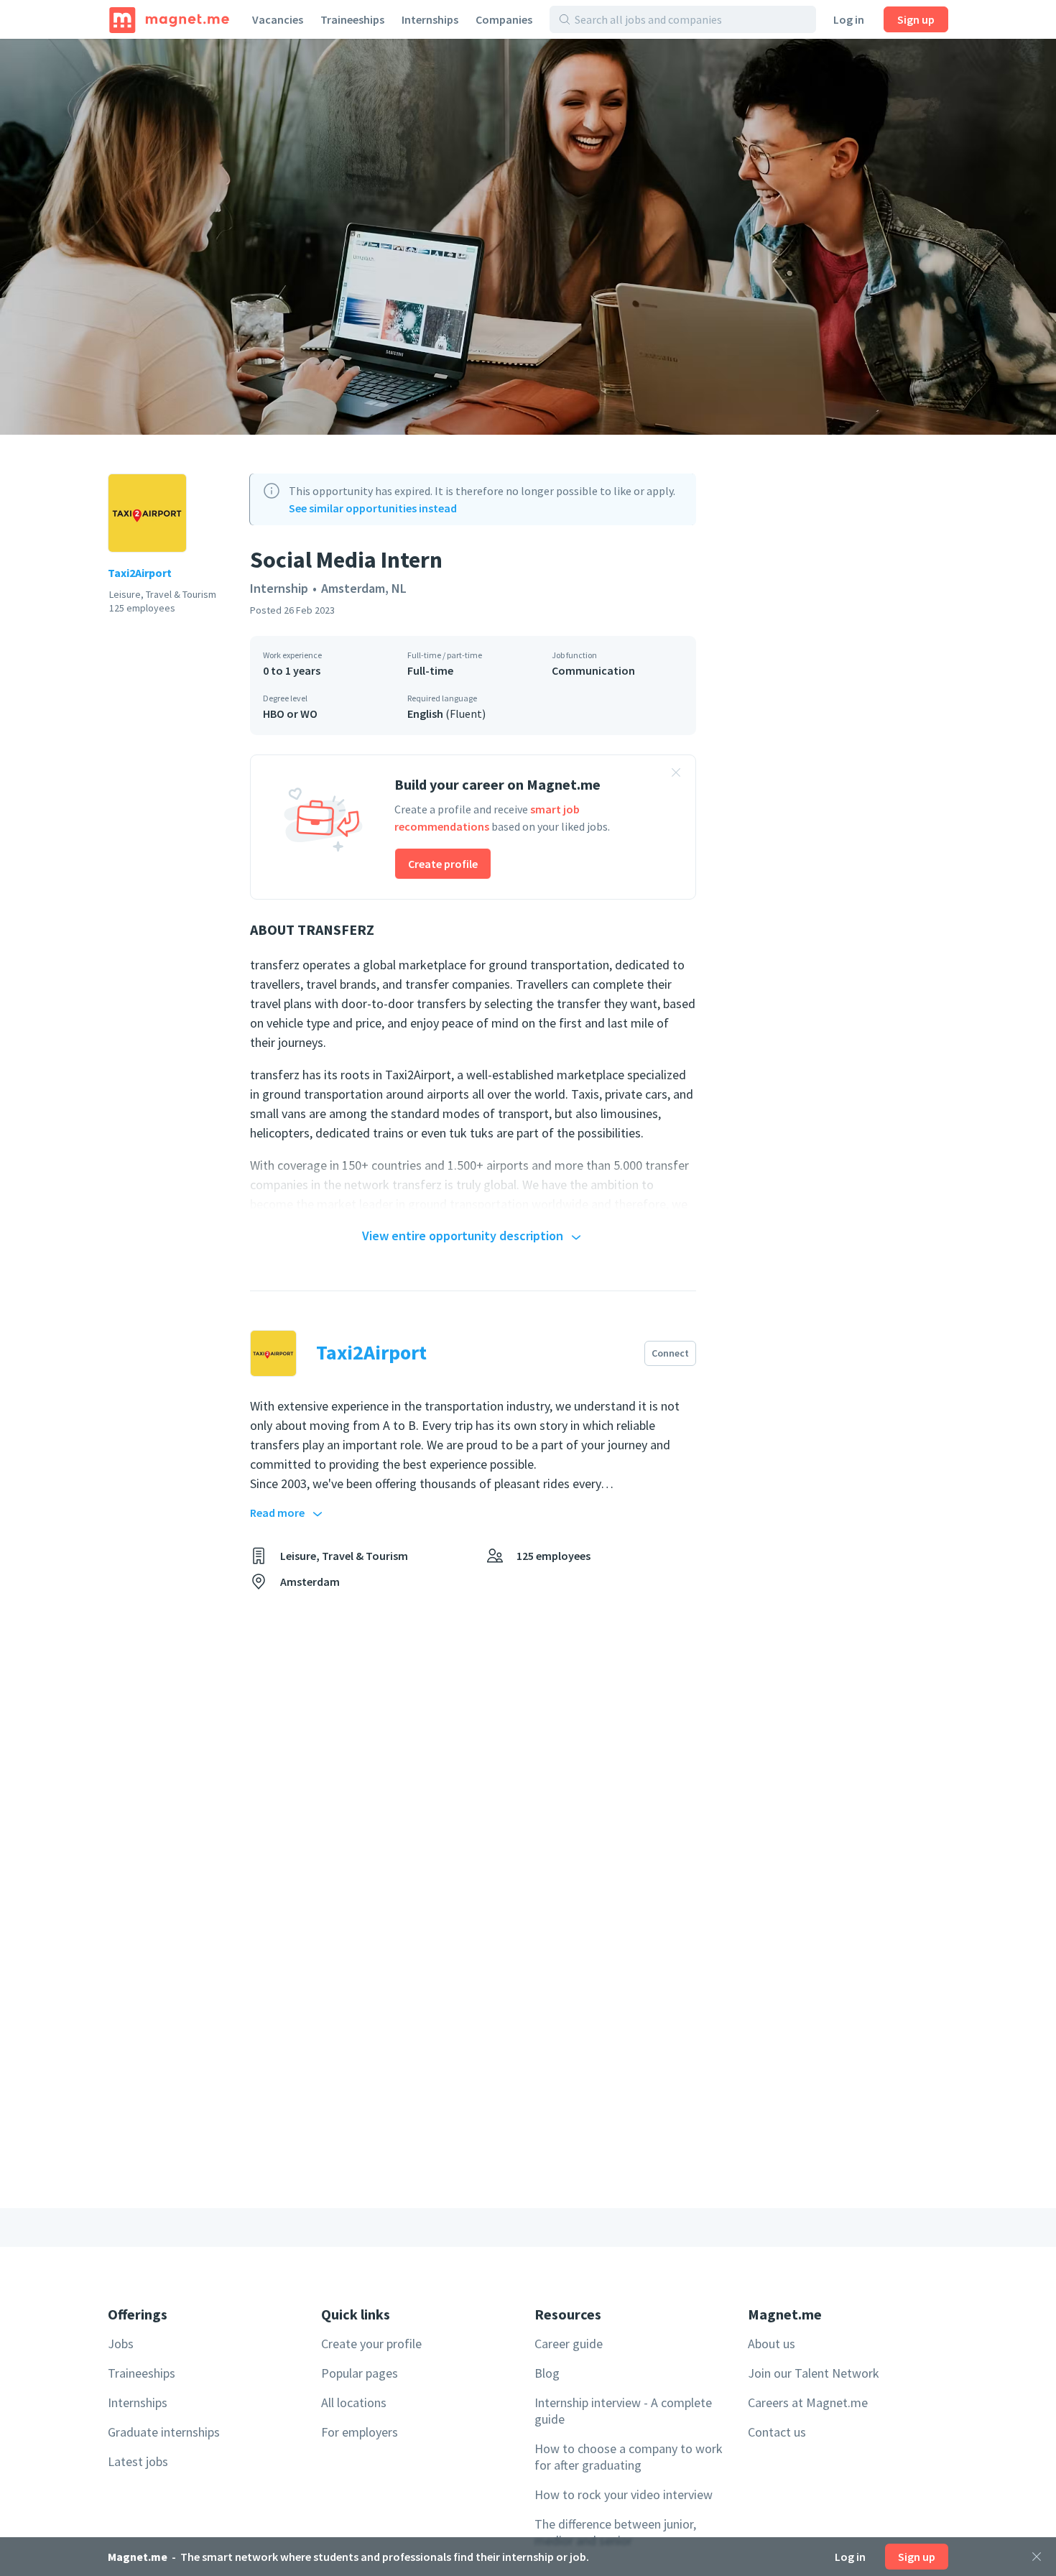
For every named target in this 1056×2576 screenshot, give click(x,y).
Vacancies (278, 19)
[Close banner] (676, 775)
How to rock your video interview (624, 2494)
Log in (849, 19)
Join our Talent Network (814, 2373)
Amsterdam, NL (364, 588)
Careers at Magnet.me (808, 2402)
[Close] (1037, 2557)
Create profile (443, 864)
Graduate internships (164, 2432)
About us (772, 2344)
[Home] (169, 19)
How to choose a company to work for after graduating (629, 2457)
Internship (279, 588)
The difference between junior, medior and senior (615, 2532)
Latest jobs (138, 2461)
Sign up (916, 19)
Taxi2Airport (140, 573)
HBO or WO (290, 714)
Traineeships (352, 19)
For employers (360, 2432)
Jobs (121, 2344)
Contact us (777, 2432)
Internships (430, 19)
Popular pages (360, 2373)
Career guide (569, 2344)
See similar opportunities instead (373, 508)
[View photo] (528, 237)
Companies (504, 19)
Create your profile (371, 2344)
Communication (593, 670)
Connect (670, 1353)
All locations (354, 2402)
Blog (547, 2373)
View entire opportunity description (463, 1236)
